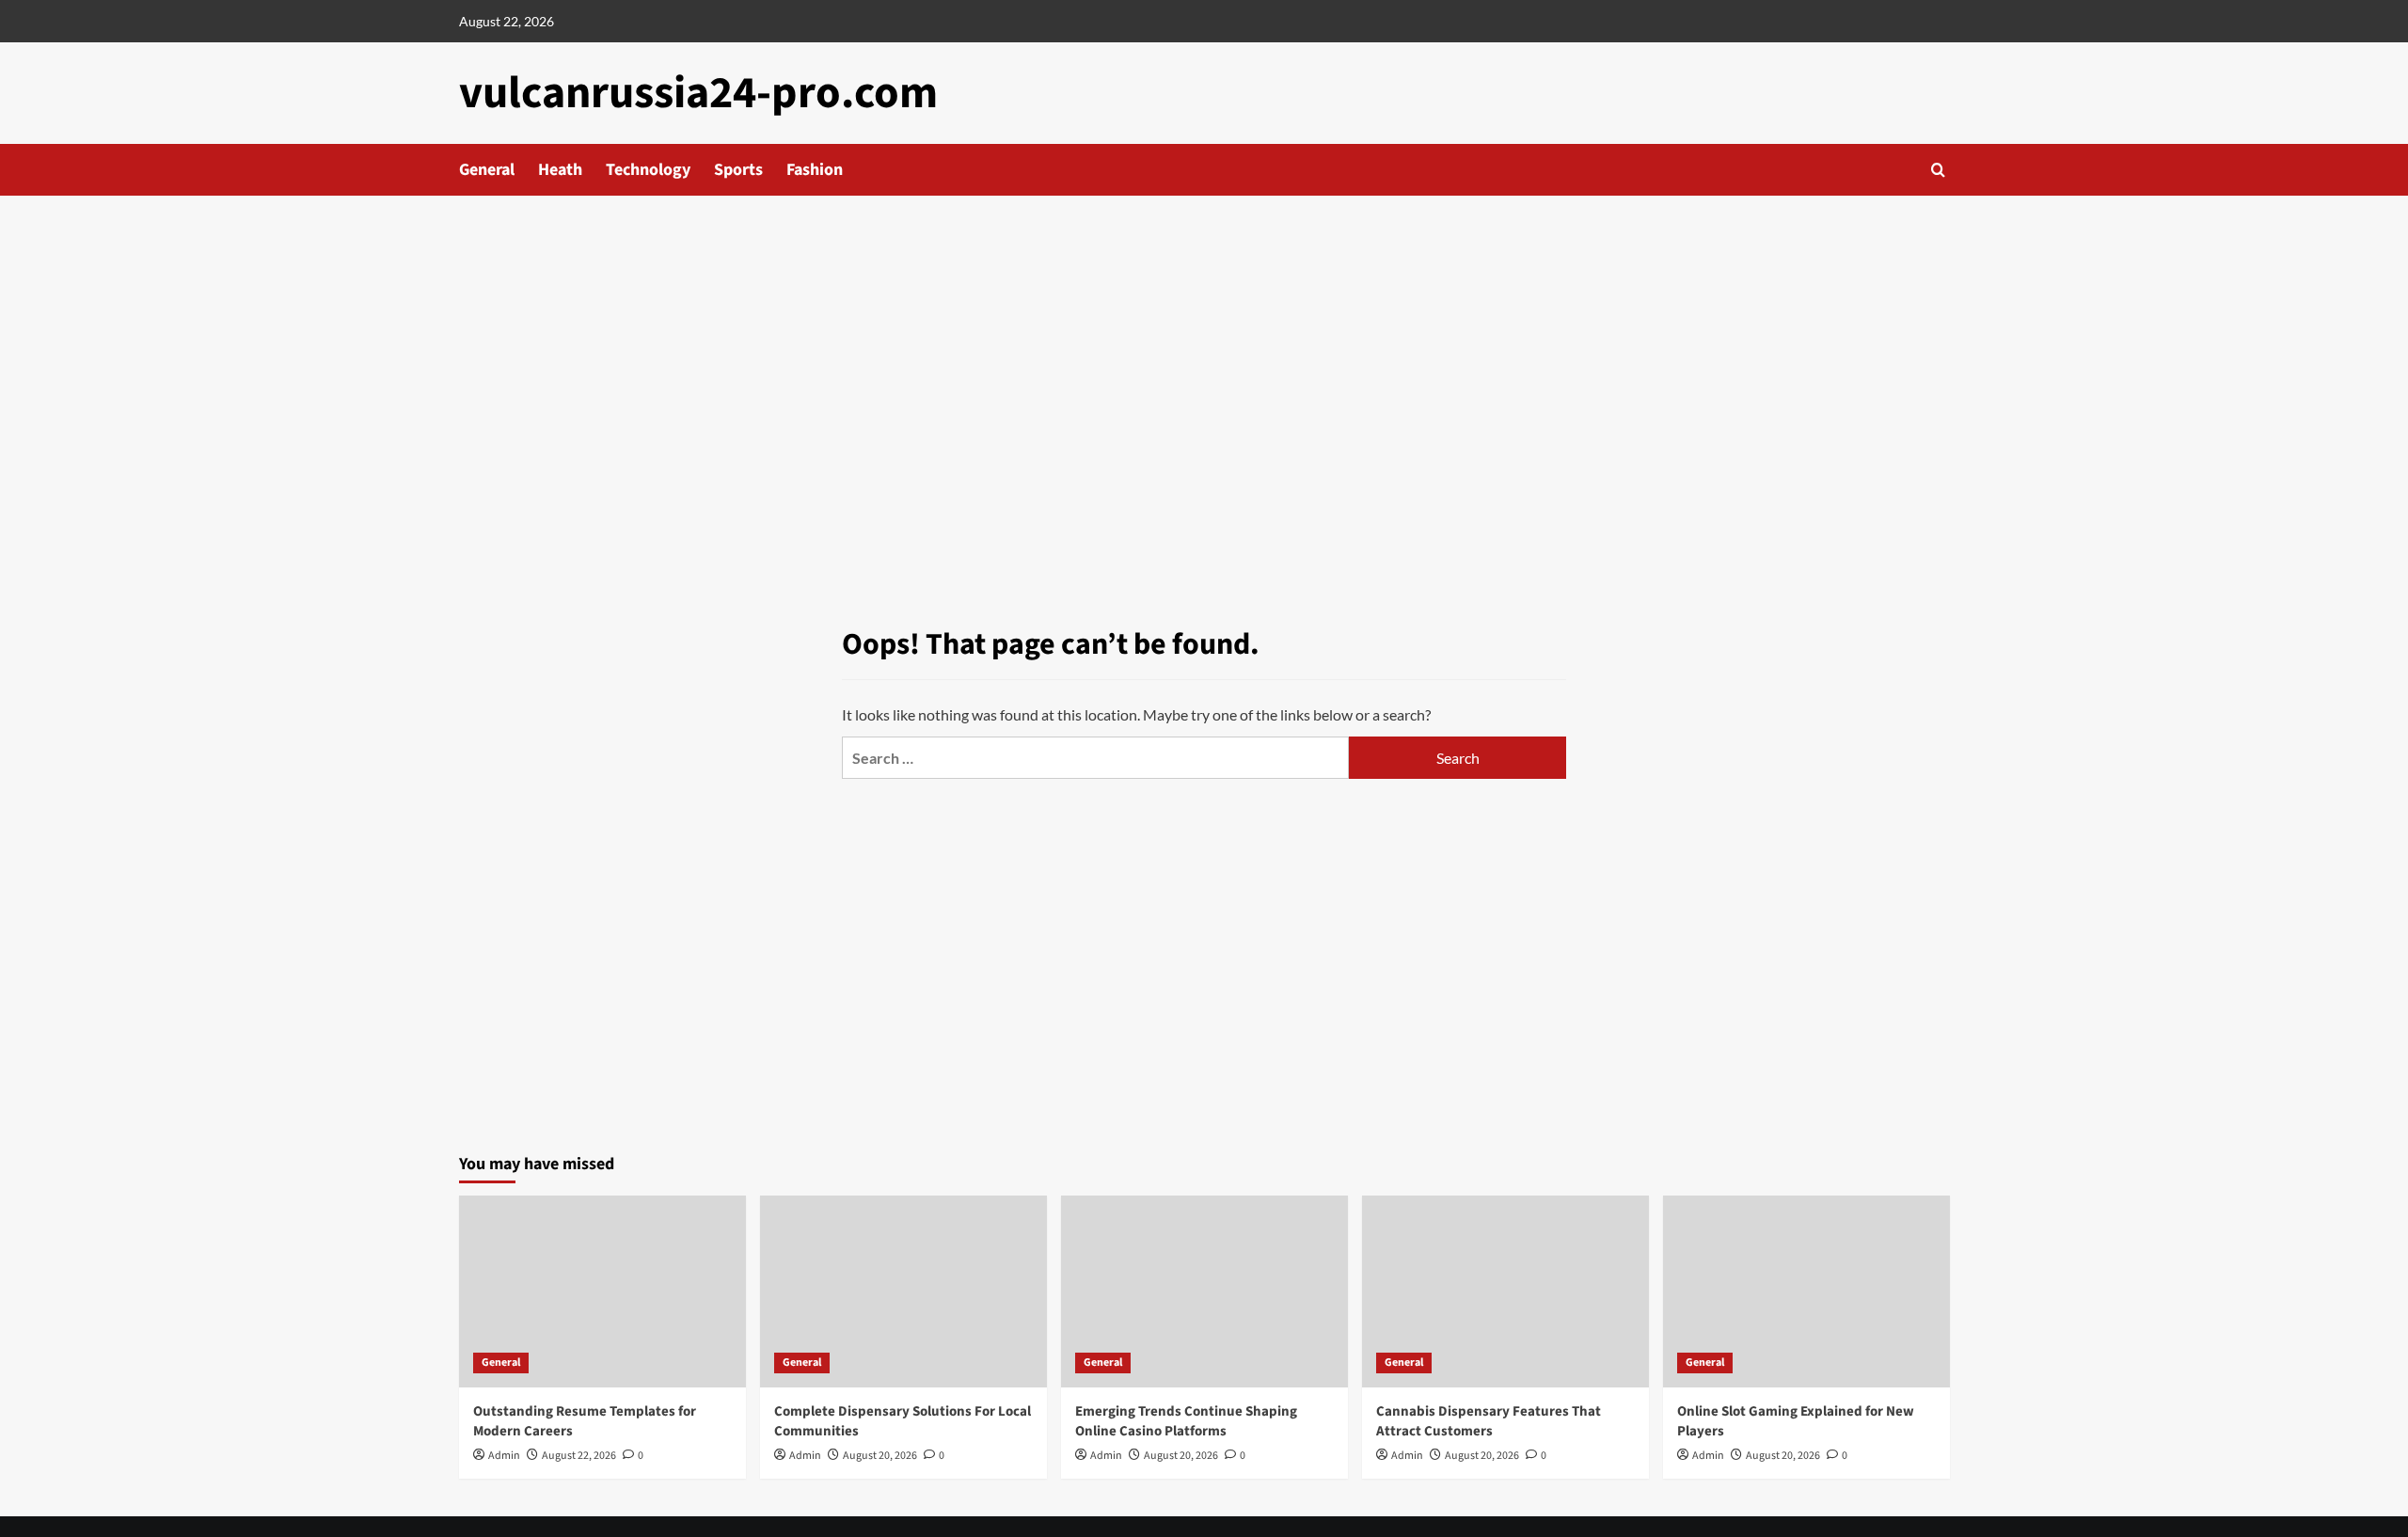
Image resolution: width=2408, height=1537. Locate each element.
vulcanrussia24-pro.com (698, 93)
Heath (560, 170)
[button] (1938, 170)
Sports (738, 170)
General (487, 170)
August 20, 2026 (880, 1456)
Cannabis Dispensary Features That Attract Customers (1489, 1421)
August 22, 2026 (579, 1456)
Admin (504, 1456)
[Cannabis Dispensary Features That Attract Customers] (1505, 1291)
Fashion (815, 170)
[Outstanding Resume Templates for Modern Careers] (602, 1291)
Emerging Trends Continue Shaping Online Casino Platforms (1186, 1421)
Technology (648, 170)
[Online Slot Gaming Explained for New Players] (1806, 1291)
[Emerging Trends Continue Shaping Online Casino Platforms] (1204, 1291)
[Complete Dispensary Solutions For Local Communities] (903, 1291)
